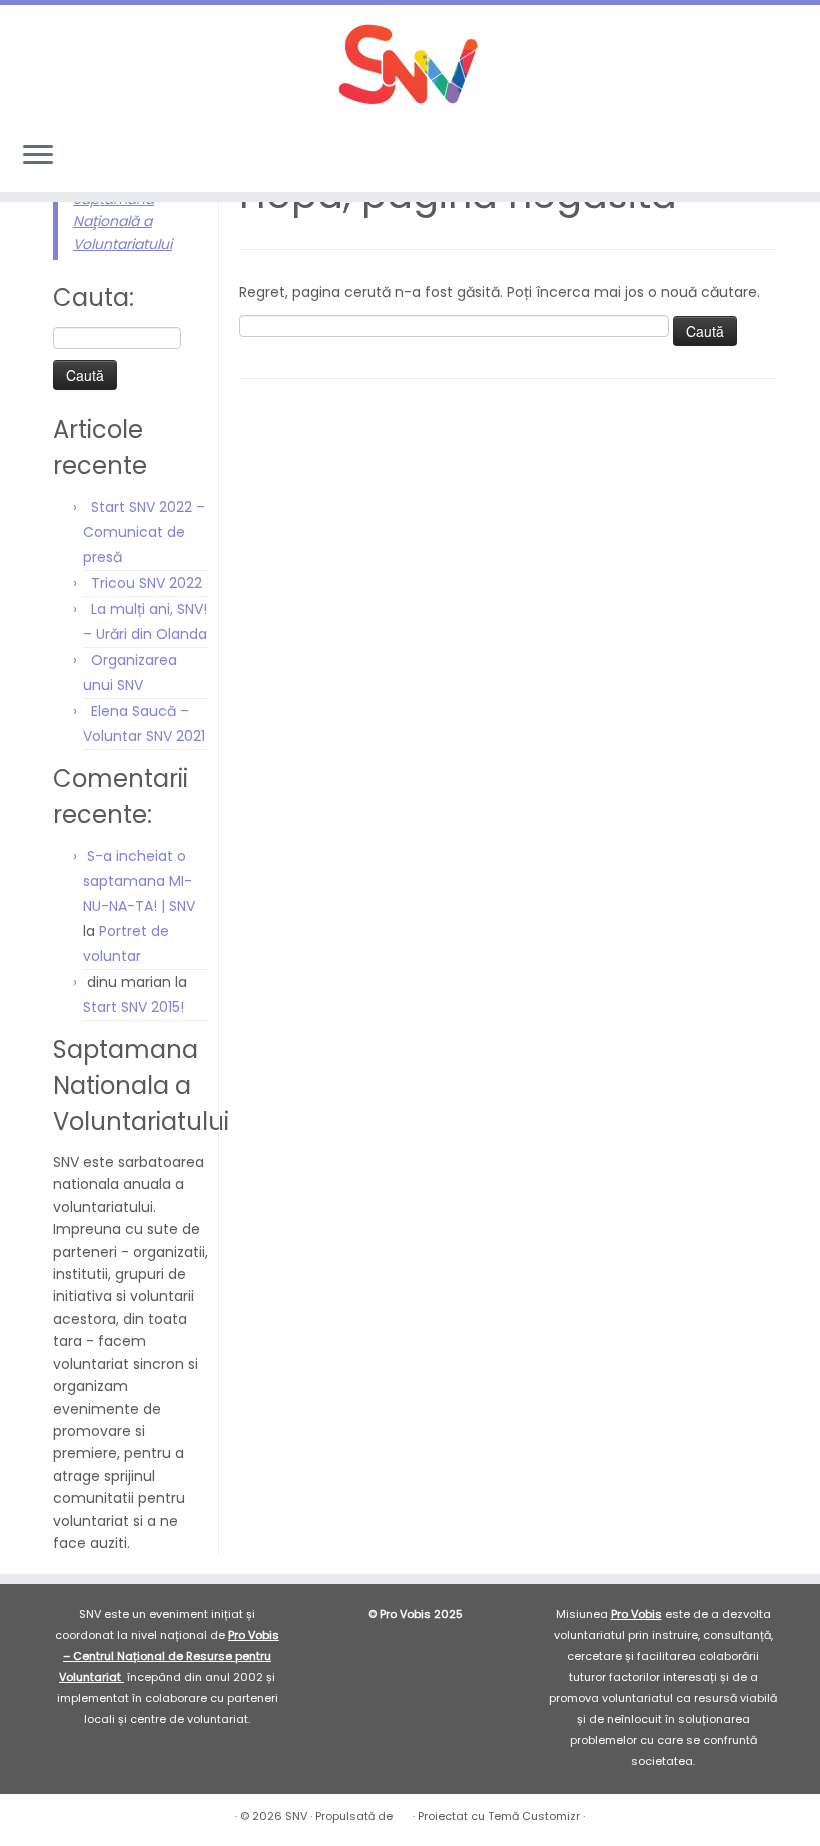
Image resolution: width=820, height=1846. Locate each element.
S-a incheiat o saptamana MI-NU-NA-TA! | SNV (139, 881)
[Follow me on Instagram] (746, 156)
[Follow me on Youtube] (773, 156)
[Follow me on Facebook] (719, 156)
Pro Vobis (636, 1614)
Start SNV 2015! (133, 1007)
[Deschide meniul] (38, 156)
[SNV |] (410, 65)
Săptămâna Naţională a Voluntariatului (122, 221)
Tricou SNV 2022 (146, 583)
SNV (296, 1816)
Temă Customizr (534, 1816)
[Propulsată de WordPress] (403, 1812)
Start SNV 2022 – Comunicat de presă (144, 532)
